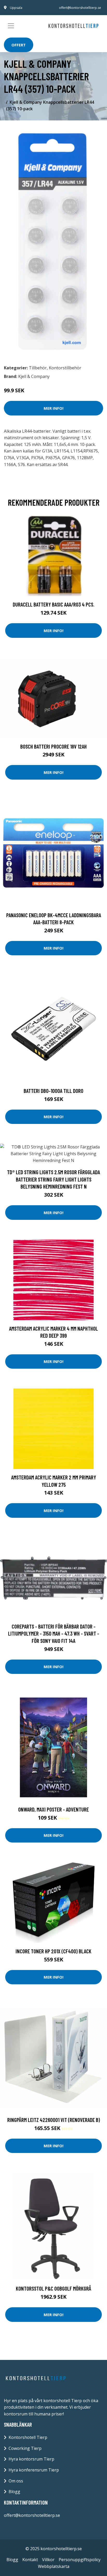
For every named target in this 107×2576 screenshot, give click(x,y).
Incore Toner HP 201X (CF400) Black (53, 1951)
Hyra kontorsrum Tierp (31, 2459)
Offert (19, 45)
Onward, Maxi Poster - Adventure (53, 1809)
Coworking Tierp (25, 2448)
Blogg (14, 2492)
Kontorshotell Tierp (28, 2437)
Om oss (16, 2481)
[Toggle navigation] (11, 26)
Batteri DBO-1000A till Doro (53, 1091)
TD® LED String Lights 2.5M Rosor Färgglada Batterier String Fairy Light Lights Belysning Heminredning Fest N (53, 1179)
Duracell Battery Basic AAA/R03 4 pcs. (53, 604)
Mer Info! (53, 408)
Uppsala (16, 8)
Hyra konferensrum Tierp (34, 2470)
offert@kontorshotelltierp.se (80, 8)
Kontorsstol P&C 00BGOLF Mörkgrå (53, 2288)
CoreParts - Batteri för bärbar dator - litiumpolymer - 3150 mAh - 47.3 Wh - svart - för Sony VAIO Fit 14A (54, 1633)
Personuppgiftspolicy (80, 2560)
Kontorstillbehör (65, 368)
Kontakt (30, 2560)
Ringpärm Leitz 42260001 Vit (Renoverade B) (54, 2120)
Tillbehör (38, 368)
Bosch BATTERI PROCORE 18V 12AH (53, 746)
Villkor (48, 2560)
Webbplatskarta (54, 2566)
